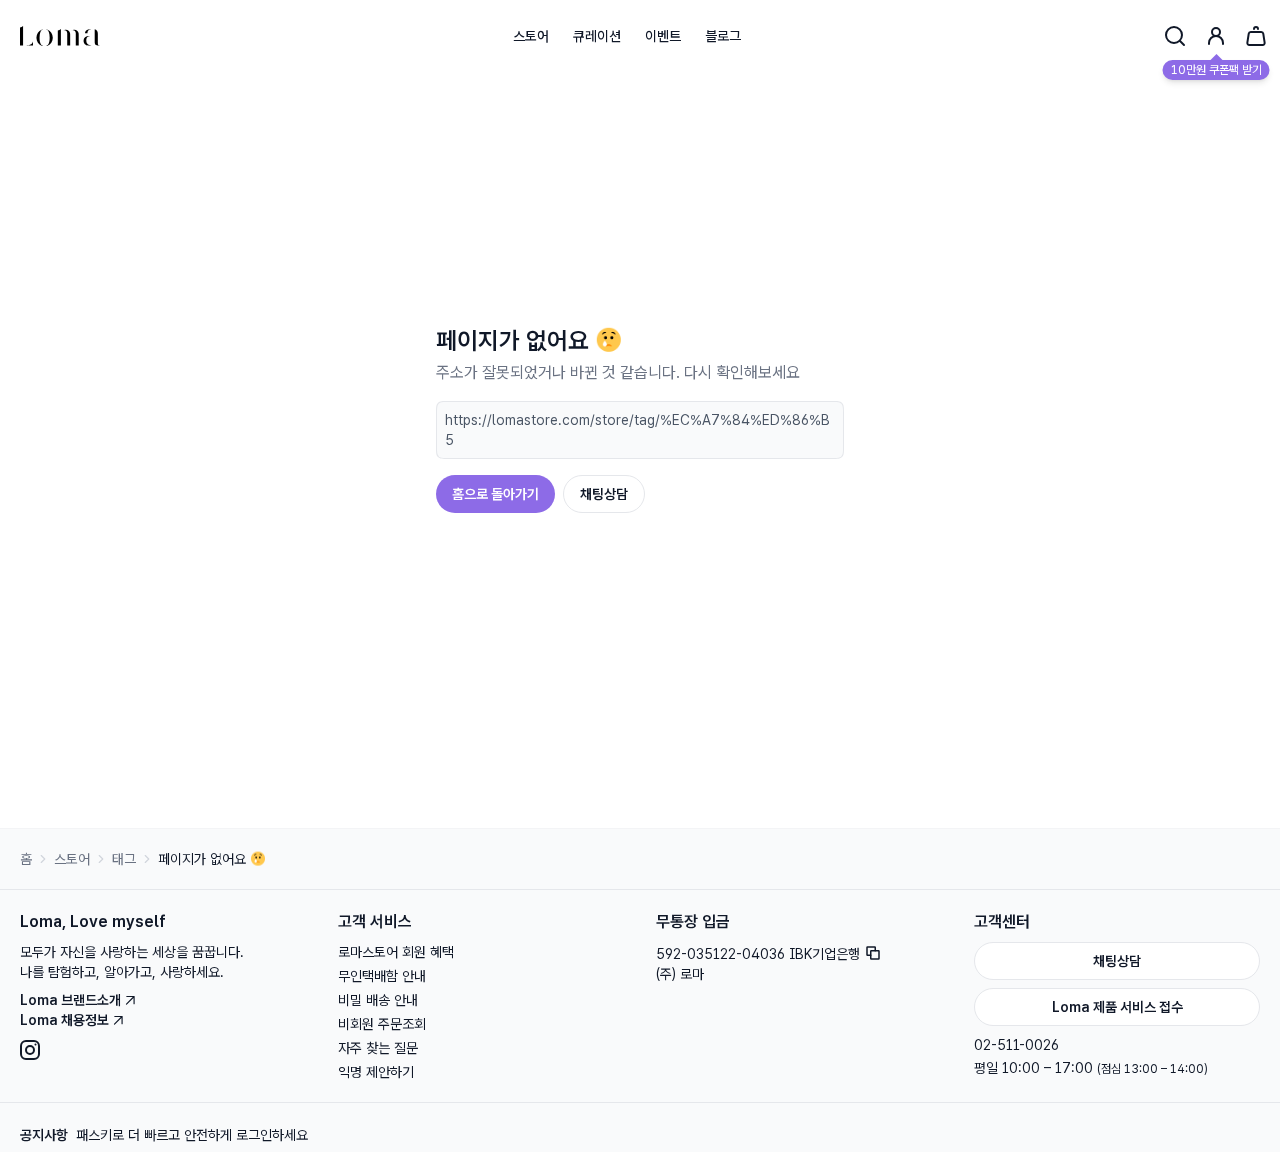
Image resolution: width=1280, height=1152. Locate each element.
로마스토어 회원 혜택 (396, 952)
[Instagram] (163, 1050)
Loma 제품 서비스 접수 (1117, 1007)
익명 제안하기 (376, 1072)
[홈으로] (60, 36)
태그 (124, 859)
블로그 (723, 36)
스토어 (531, 36)
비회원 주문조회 (382, 1024)
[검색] (1175, 36)
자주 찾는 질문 (378, 1048)
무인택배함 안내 (382, 976)
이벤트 (663, 36)
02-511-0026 (1016, 1045)
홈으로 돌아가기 (495, 494)
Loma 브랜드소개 (70, 1000)
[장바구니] (1256, 36)
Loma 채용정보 (64, 1020)
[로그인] (1216, 36)
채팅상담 (604, 494)
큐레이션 (597, 36)
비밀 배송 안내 (378, 1000)
